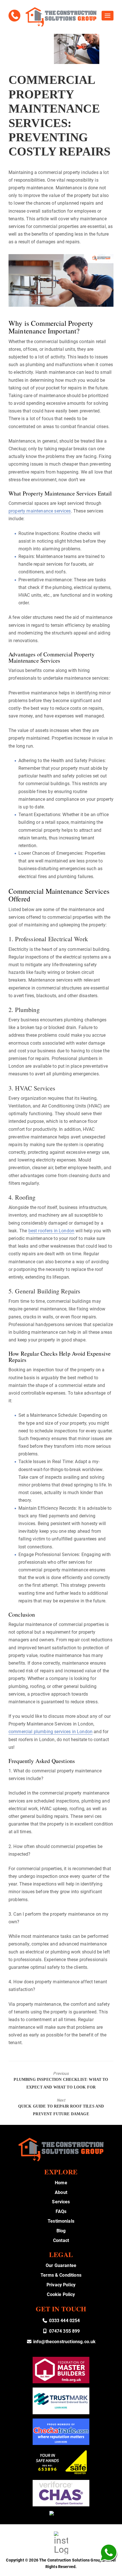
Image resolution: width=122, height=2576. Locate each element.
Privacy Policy (61, 2285)
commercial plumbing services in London (51, 1732)
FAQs (61, 2211)
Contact (61, 2240)
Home (61, 2183)
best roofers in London (51, 1231)
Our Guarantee (61, 2265)
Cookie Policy (61, 2294)
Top (116, 2568)
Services (61, 2202)
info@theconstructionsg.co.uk (64, 2342)
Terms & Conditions (61, 2275)
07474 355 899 (64, 2331)
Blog (61, 2231)
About (61, 2192)
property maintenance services (40, 511)
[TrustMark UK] (61, 2401)
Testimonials (61, 2221)
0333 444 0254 (64, 2321)
